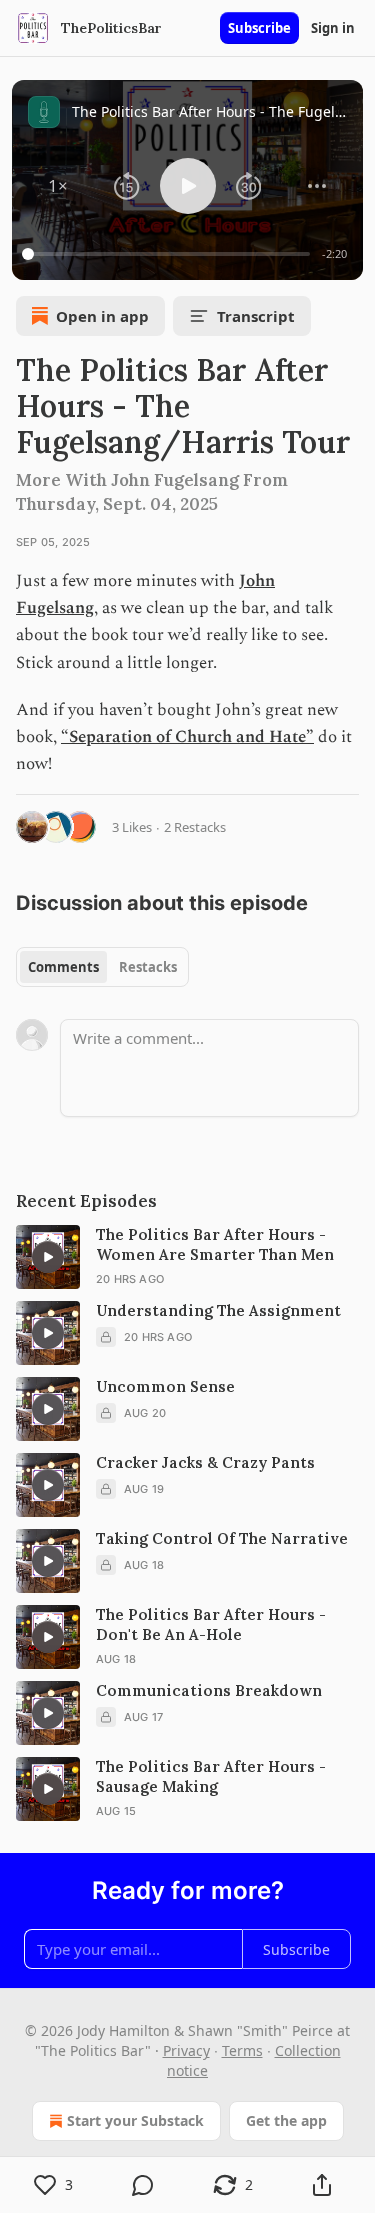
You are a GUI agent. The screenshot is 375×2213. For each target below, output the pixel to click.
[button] (58, 186)
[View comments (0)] (144, 2185)
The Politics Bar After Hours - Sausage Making (211, 1776)
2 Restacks (195, 827)
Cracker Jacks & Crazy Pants (205, 1462)
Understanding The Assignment (218, 1310)
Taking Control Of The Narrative (222, 1538)
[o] (48, 1257)
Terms (242, 2050)
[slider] (169, 254)
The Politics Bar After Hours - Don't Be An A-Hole (211, 1624)
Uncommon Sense (165, 1386)
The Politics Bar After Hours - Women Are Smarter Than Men (215, 1244)
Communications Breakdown (209, 1690)
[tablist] (102, 967)
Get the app (286, 2120)
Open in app (102, 316)
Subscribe (259, 28)
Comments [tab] (63, 967)
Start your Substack (135, 2120)
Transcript (256, 316)
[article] (187, 1257)
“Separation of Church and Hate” (187, 737)
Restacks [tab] (148, 967)
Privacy (186, 2050)
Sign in (333, 28)
